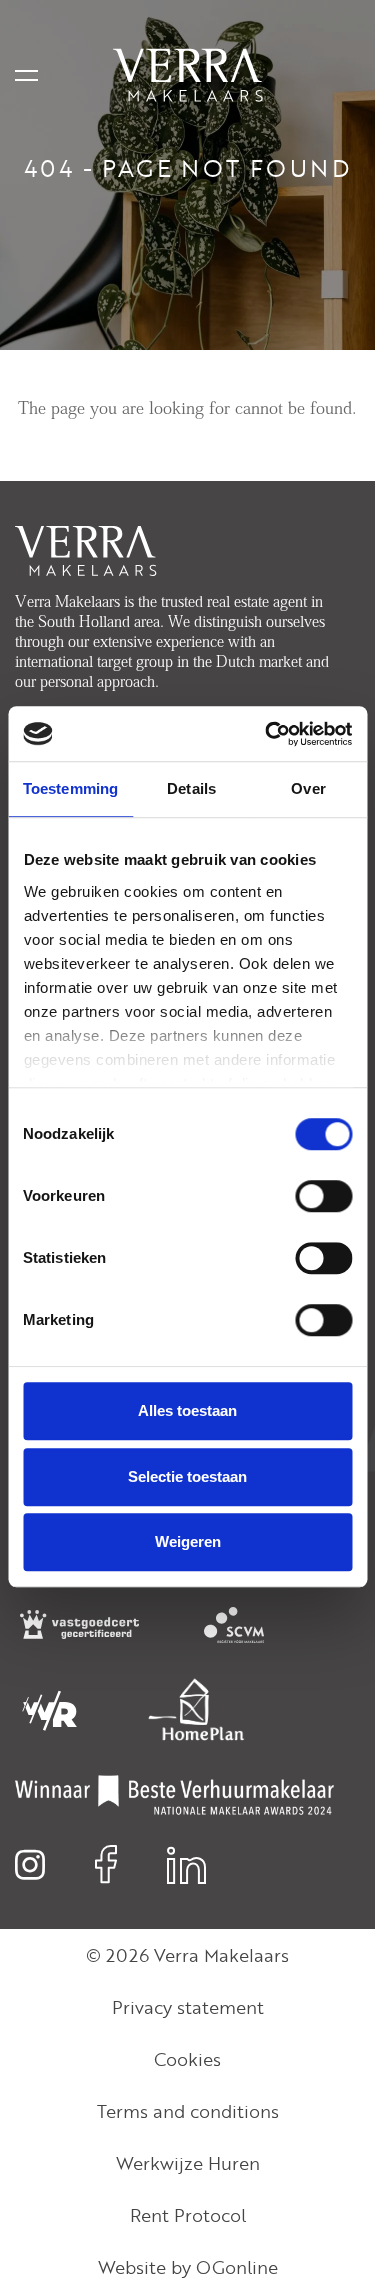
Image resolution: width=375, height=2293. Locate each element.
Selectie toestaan (187, 1476)
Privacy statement (188, 2007)
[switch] (323, 1196)
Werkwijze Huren (188, 2163)
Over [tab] (308, 788)
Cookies (187, 2059)
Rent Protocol (188, 2215)
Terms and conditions (188, 2111)
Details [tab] (191, 788)
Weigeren (188, 1541)
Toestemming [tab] (70, 788)
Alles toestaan (187, 1410)
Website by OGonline (188, 2267)
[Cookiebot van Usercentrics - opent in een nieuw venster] (267, 734)
